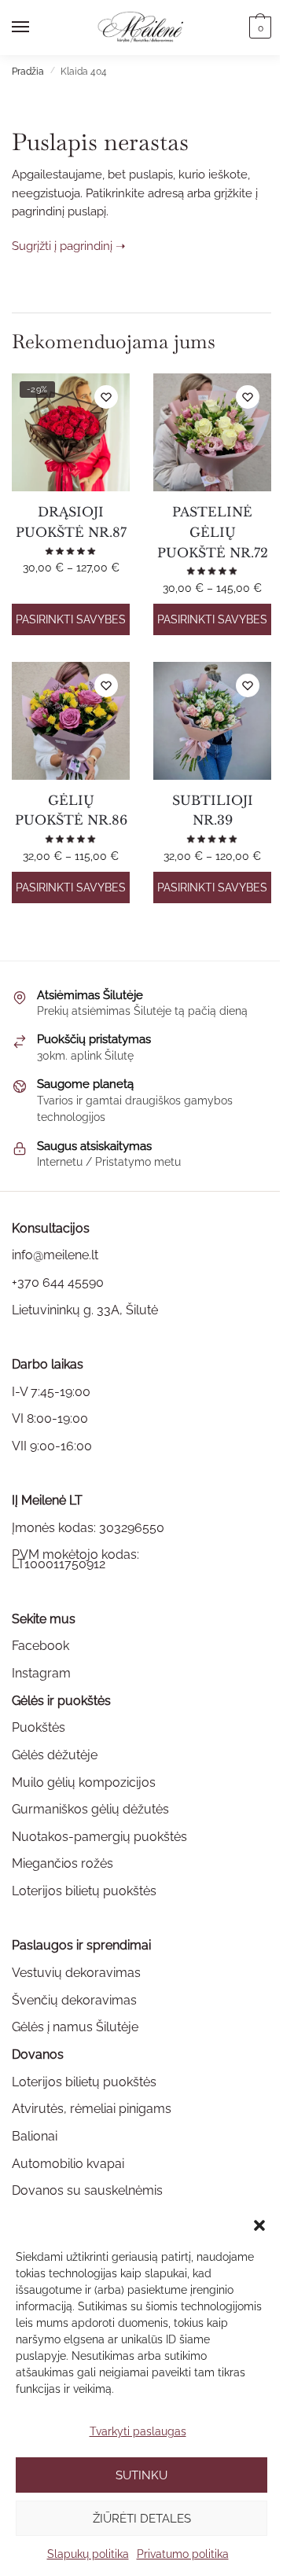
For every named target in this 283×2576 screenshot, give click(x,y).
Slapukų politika (88, 2554)
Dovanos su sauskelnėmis (87, 2190)
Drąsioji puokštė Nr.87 (71, 522)
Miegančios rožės (62, 1863)
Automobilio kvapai (68, 2164)
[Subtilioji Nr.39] (212, 721)
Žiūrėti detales (142, 2519)
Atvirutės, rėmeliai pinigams (92, 2109)
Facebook (40, 1646)
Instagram (41, 1673)
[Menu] (35, 28)
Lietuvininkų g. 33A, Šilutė (85, 1310)
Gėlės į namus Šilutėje (75, 2027)
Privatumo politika (183, 2554)
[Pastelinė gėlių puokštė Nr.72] (212, 432)
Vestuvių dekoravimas (76, 1973)
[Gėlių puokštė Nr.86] (71, 721)
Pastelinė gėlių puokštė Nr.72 (213, 532)
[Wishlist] (106, 397)
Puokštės (39, 1727)
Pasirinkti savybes (71, 619)
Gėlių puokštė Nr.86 (71, 810)
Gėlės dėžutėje (55, 1755)
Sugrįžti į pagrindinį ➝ (69, 246)
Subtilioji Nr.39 (213, 810)
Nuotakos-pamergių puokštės (99, 1837)
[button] (259, 2225)
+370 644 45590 (58, 1282)
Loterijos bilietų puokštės (84, 1891)
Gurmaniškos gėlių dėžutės (90, 1809)
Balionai (35, 2136)
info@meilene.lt (55, 1255)
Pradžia (28, 72)
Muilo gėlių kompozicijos (84, 1782)
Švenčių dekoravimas (74, 2000)
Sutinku (141, 2475)
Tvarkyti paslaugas (138, 2431)
